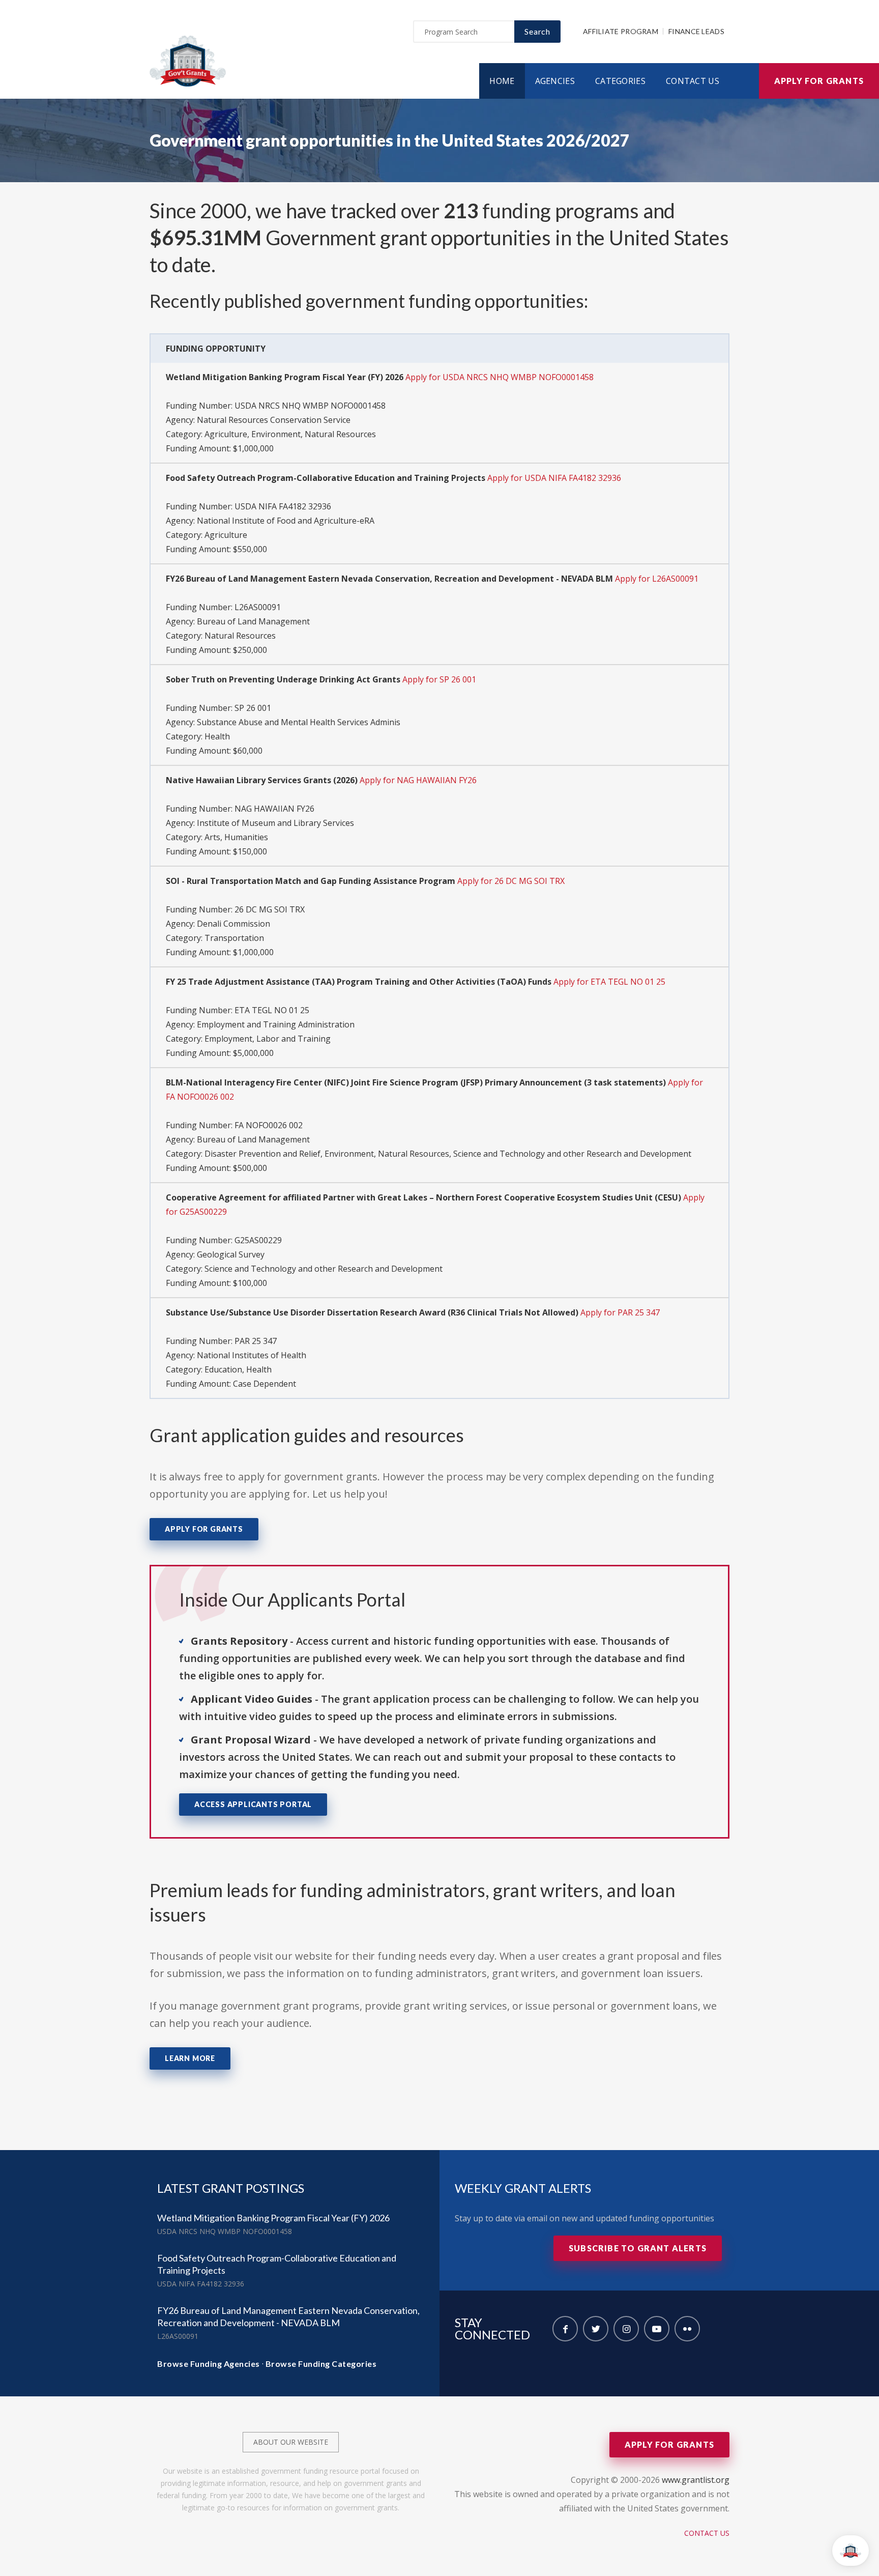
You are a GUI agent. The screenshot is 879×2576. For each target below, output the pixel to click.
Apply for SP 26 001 (439, 679)
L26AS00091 (258, 607)
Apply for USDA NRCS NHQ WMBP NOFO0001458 (500, 377)
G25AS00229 (258, 1240)
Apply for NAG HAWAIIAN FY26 (418, 780)
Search (537, 31)
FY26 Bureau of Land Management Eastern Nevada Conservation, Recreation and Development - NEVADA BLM (288, 2316)
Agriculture (226, 535)
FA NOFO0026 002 (269, 1125)
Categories (620, 81)
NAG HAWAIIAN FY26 (274, 809)
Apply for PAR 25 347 (620, 1312)
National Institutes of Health (252, 1355)
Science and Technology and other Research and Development (324, 1269)
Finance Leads (696, 31)
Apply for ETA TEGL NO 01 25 (609, 982)
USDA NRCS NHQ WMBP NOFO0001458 (310, 406)
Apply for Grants (819, 81)
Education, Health (238, 1369)
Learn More (190, 2058)
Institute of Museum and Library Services (275, 823)
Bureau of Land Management (253, 621)
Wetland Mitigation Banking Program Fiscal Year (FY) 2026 (273, 2218)
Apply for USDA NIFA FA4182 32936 (554, 478)
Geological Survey (231, 1254)
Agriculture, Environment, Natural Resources (290, 434)
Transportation (234, 938)
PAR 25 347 (256, 1341)
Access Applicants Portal (253, 1804)
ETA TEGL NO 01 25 (272, 1010)
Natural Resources (240, 636)
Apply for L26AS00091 (657, 579)
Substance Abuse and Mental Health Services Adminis (299, 722)
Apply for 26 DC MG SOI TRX (511, 881)
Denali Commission (233, 924)
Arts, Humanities (236, 837)
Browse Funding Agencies (209, 2364)
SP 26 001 (253, 708)
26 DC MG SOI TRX (270, 909)
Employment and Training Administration (276, 1024)
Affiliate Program (621, 31)
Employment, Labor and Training (268, 1039)
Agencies (555, 81)
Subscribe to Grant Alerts (638, 2248)
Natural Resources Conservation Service (274, 420)
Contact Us (693, 81)
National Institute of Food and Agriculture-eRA (286, 521)
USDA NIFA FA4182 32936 (283, 506)
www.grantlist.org (696, 2480)
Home (502, 81)
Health (217, 736)
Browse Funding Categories (321, 2364)
